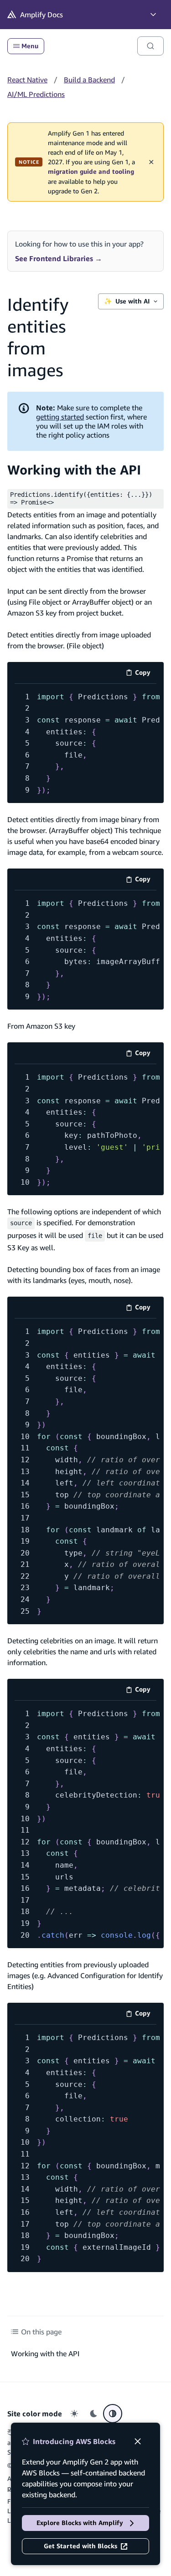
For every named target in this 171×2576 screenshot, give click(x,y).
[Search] (150, 46)
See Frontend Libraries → (59, 258)
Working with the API (74, 470)
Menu (30, 46)
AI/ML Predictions (36, 94)
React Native (27, 80)
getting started (60, 417)
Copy (146, 674)
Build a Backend (89, 80)
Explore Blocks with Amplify (80, 2523)
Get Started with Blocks (80, 2546)
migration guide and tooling (91, 172)
